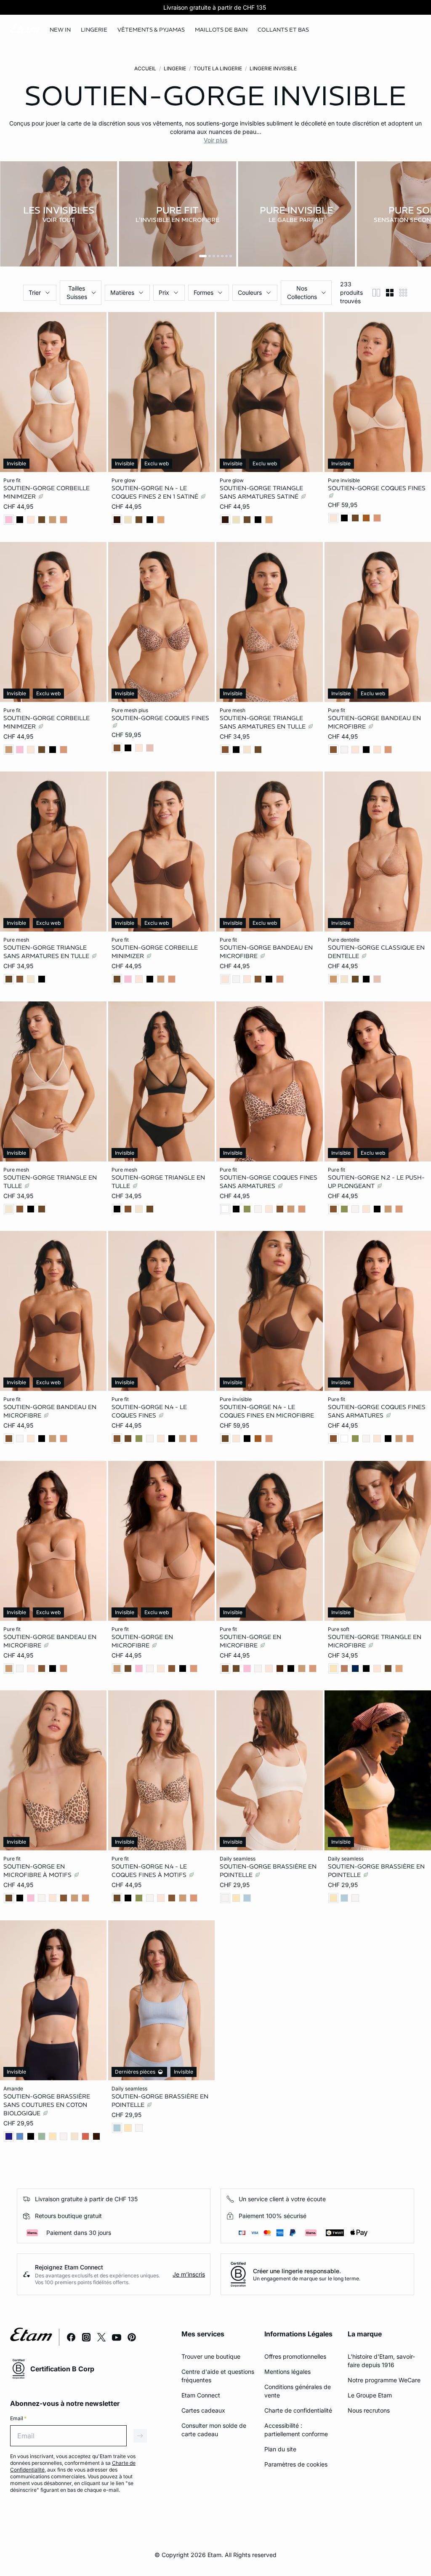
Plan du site (280, 2449)
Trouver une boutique (211, 2356)
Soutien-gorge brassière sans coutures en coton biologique (47, 2104)
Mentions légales (287, 2372)
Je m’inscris (189, 2274)
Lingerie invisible (273, 68)
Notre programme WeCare (384, 2380)
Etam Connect (201, 2395)
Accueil (145, 68)
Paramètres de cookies (296, 2464)
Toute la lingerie (218, 68)
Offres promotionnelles (295, 2356)
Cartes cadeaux (203, 2410)
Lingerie (175, 68)
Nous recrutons (369, 2410)
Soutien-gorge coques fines (377, 488)
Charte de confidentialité (298, 2410)
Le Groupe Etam (370, 2395)
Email (18, 2418)
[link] (60, 30)
